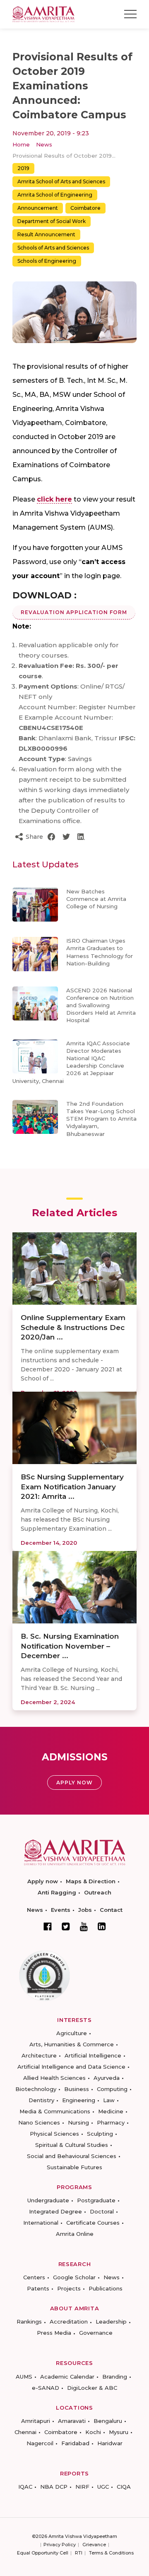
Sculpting (100, 2134)
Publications (106, 2288)
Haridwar (110, 2443)
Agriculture (72, 2033)
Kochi (93, 2432)
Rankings (29, 2322)
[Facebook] (48, 1926)
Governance (96, 2333)
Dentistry (41, 2100)
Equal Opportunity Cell (43, 2553)
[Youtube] (84, 1927)
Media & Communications (55, 2111)
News (44, 144)
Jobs (85, 1910)
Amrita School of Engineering (55, 195)
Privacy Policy (60, 2545)
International (41, 2223)
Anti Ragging (57, 1892)
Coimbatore (85, 208)
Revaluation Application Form (74, 612)
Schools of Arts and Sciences (53, 248)
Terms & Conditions (111, 2553)
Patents (38, 2288)
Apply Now (74, 1783)
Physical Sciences (54, 2134)
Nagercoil (40, 2443)
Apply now (43, 1881)
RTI (79, 2553)
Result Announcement (46, 234)
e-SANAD (46, 2388)
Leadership (111, 2322)
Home (21, 144)
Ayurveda (107, 2078)
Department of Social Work (52, 221)
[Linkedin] (102, 1926)
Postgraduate (96, 2200)
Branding (115, 2377)
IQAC (25, 2487)
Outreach (98, 1892)
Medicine (111, 2111)
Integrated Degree (55, 2211)
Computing (112, 2089)
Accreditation (69, 2322)
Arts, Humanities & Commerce (72, 2044)
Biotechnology (36, 2089)
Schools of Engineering (47, 261)
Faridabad (75, 2443)
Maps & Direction (91, 1881)
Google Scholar (74, 2277)
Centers (34, 2277)
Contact (111, 1910)
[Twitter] (66, 1926)
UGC (103, 2487)
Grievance (94, 2545)
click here (54, 499)
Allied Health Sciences (54, 2078)
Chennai (25, 2432)
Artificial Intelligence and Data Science (71, 2067)
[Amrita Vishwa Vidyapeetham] (43, 13)
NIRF (82, 2487)
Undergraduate (48, 2200)
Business (77, 2089)
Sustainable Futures (74, 2167)
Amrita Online (75, 2234)
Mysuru (119, 2432)
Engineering (79, 2100)
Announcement (38, 208)
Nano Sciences (39, 2122)
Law (109, 2100)
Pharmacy (111, 2122)
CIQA (124, 2487)
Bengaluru (108, 2421)
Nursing (78, 2122)
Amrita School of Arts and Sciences (61, 181)
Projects (69, 2288)
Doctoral (102, 2211)
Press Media (54, 2333)
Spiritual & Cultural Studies (72, 2145)
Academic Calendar (67, 2377)
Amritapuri (36, 2421)
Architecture (39, 2055)
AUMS (24, 2377)
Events (61, 1910)
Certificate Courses (93, 2223)
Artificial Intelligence (93, 2055)
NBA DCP (54, 2487)
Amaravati (72, 2421)
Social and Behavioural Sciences (72, 2156)
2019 (23, 168)
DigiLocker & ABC (92, 2388)
